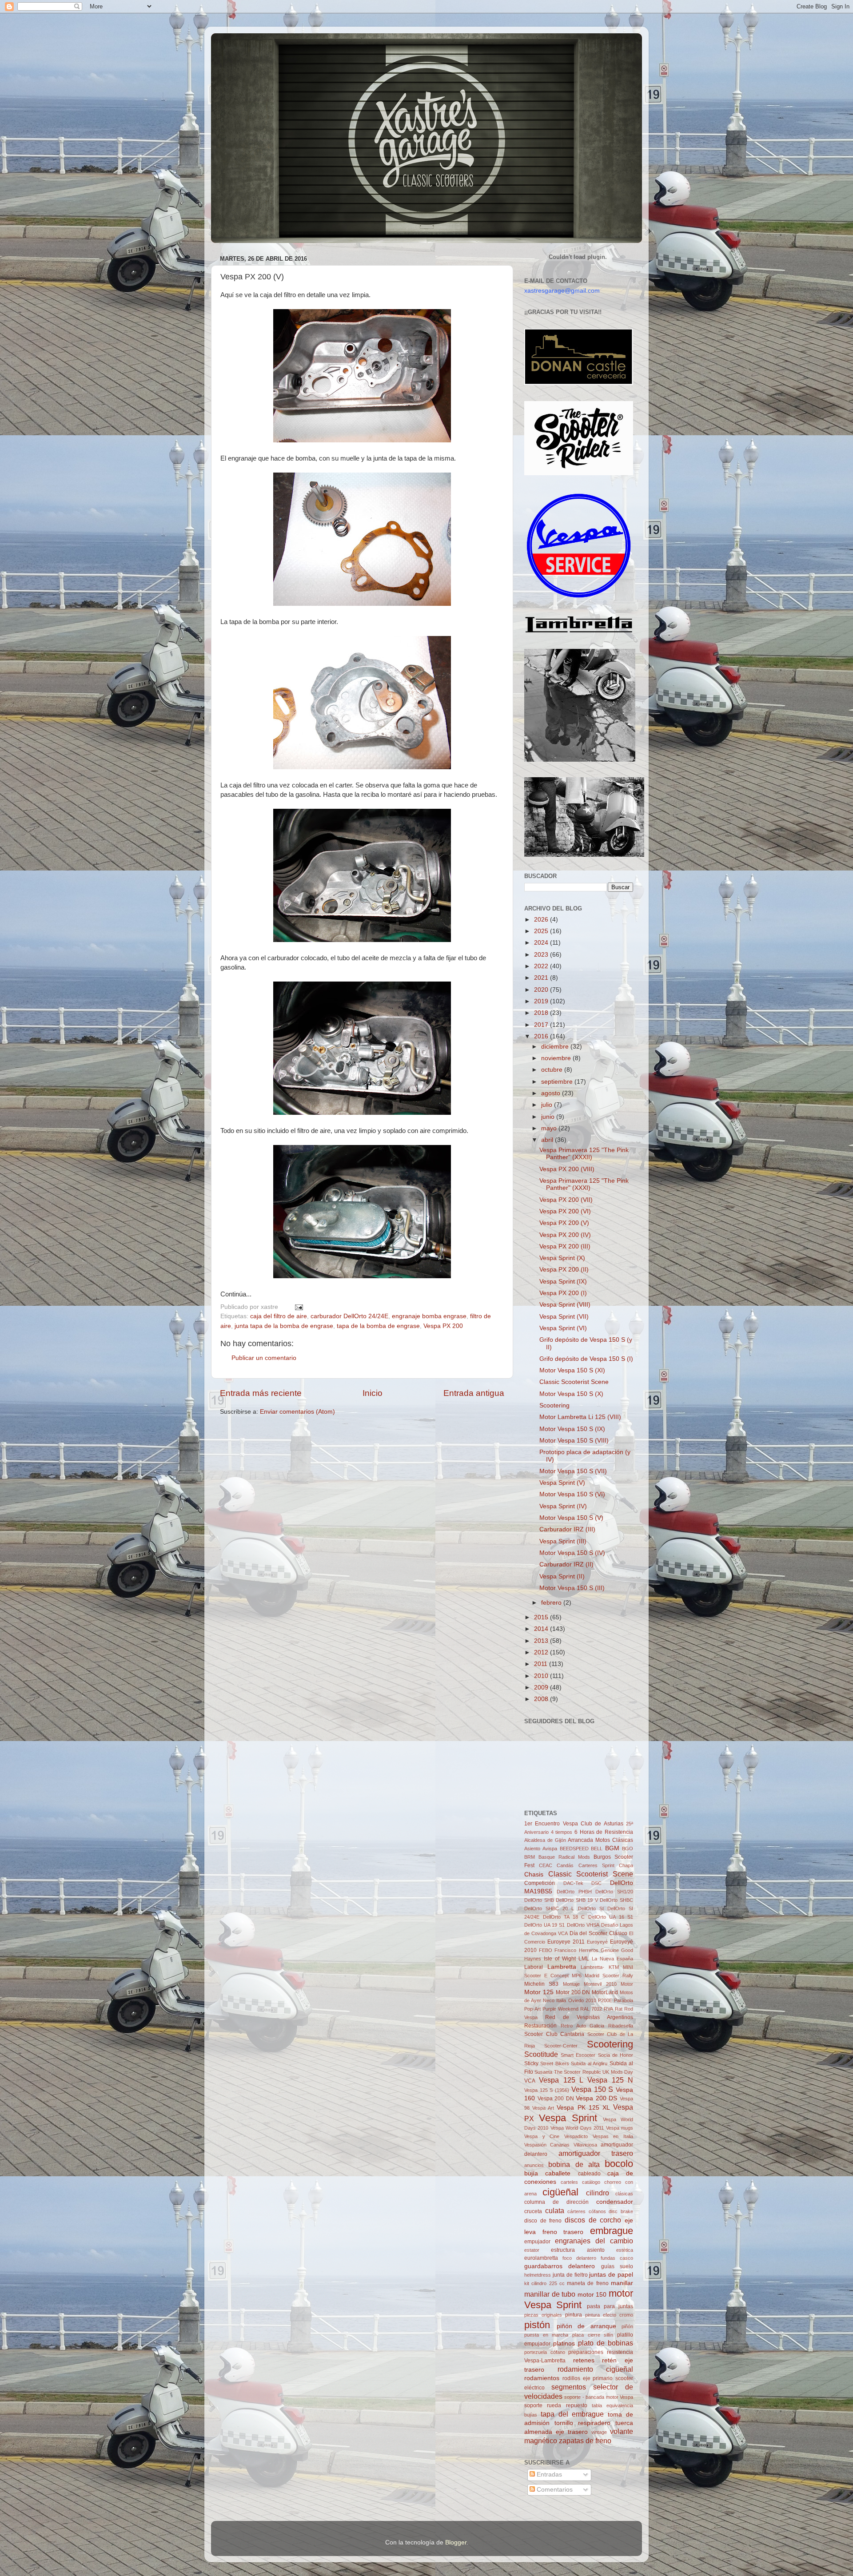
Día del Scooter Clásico (599, 1933)
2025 (542, 931)
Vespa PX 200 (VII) (566, 1200)
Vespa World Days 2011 (577, 2128)
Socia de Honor (616, 2055)
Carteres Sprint (596, 1865)
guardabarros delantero (560, 2266)
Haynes (533, 1959)
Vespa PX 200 (443, 1326)
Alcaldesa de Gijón (545, 1840)
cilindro (598, 2193)
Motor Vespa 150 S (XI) (572, 1370)
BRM (530, 1857)
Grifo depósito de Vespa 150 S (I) (586, 1359)
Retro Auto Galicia (583, 2026)
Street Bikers (554, 2063)
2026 (542, 920)
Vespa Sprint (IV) (563, 1506)
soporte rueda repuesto (556, 2405)
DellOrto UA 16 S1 (611, 1917)
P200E (605, 2000)
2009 (542, 1688)
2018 (542, 1013)
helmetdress (538, 2275)
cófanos (597, 2211)
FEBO (546, 1950)
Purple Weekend (560, 2009)
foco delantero (579, 2258)
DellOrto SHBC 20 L (549, 1908)
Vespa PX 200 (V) (564, 1223)
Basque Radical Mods (564, 1857)
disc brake (621, 2211)
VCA (530, 2081)
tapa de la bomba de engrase (378, 1326)
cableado (589, 2174)
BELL (597, 1849)
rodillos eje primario (588, 2378)
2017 (542, 1025)
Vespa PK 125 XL (583, 2108)
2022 (542, 966)
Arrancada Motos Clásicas (600, 1840)
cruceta (533, 2211)
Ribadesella (621, 2026)
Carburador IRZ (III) (567, 1529)
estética (625, 2250)
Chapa (626, 1865)
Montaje (571, 1984)
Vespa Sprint (568, 2118)
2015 (542, 1617)
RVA (608, 2009)
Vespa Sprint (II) (562, 1576)
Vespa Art (543, 2108)
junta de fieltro (570, 2275)
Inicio (373, 1393)
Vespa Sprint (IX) (563, 1282)
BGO (628, 1849)
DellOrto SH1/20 (614, 1892)
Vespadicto (576, 2136)
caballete (558, 2173)
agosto (552, 1093)
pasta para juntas (610, 2306)
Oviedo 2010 (582, 2000)
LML (584, 1959)
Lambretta (562, 1967)
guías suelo (617, 2266)
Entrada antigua (474, 1393)
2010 (542, 1676)
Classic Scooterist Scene (574, 1382)
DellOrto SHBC (616, 1900)
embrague (612, 2231)
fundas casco (617, 2258)
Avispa (550, 1849)
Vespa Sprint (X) (562, 1258)
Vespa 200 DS (596, 2098)
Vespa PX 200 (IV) (565, 1235)
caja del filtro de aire (279, 1316)
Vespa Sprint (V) (562, 1483)
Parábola (624, 2000)
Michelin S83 (541, 1984)
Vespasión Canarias (547, 2145)
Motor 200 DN (573, 1992)
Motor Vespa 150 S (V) (571, 1518)
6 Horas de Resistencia (604, 1832)
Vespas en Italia (613, 2136)
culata (555, 2210)
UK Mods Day (618, 2072)
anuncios (534, 2165)
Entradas (548, 2475)
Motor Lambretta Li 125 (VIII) (580, 1417)
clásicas (624, 2194)
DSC (596, 1883)
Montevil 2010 (600, 1984)
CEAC (546, 1865)
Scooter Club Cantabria (554, 2034)
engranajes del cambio (594, 2241)
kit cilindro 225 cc (544, 2283)
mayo (550, 1128)
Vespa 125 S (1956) (547, 2090)
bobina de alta (574, 2164)
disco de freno (543, 2221)
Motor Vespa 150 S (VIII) (574, 1441)
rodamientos (542, 2378)
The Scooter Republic (578, 2072)
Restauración (540, 2026)
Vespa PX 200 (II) (564, 1270)
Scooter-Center (561, 2046)
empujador (537, 2242)
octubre (553, 1070)
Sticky (531, 2063)
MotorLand (605, 1992)
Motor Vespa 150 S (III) (572, 1588)
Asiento (532, 1849)
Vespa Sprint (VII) (564, 1317)
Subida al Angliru (589, 2063)
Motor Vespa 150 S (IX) (572, 1429)
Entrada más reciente (261, 1393)
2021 (542, 978)
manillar (622, 2283)
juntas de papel (611, 2275)
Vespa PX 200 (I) (563, 1293)
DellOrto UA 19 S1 (544, 1925)
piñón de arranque (586, 2326)
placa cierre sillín (593, 2335)
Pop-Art (532, 2009)
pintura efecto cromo (609, 2315)
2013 (542, 1641)
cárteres (576, 2211)
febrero (552, 1603)
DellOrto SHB (539, 1900)
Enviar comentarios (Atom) (297, 1412)
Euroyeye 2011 (566, 1942)
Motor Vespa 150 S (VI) (572, 1494)
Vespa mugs (620, 2128)
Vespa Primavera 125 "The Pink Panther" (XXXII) (584, 1154)
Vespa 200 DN (556, 2099)
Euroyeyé (597, 1942)
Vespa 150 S (592, 2089)
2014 (542, 1629)
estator (532, 2250)
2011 (542, 1664)
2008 (542, 1699)
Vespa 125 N (610, 2080)
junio (549, 1117)
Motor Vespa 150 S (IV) (572, 1553)
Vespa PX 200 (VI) (565, 1211)
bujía (531, 2173)
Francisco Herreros (576, 1950)
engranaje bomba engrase (429, 1316)
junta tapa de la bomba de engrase (284, 1326)
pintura (574, 2315)
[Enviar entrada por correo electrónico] (297, 1307)
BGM (612, 1848)
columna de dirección (556, 2202)
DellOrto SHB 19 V (577, 1900)
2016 (542, 1036)
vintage (599, 2432)
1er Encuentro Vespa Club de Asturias (574, 1824)
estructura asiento (578, 2250)
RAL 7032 (591, 2009)
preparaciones (586, 2352)
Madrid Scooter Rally (609, 1976)
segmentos (569, 2387)
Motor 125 (539, 1992)
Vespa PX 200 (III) (565, 1246)
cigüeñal (560, 2192)
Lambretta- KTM (600, 1967)
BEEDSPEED (574, 1849)
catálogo (591, 2182)
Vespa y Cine (542, 2136)
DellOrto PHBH (574, 1892)
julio (548, 1105)
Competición (540, 1883)
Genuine (610, 1950)
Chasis (534, 1874)
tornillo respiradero (582, 2423)
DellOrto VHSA (583, 1925)
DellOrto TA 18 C (564, 1917)
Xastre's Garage (237, 45)
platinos (564, 2343)
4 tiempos (562, 1832)
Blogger (456, 2542)
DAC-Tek (573, 1883)
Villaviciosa (585, 2145)
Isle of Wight (560, 1959)
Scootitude (541, 2054)
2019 (542, 1001)
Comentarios (554, 2490)
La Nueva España (612, 1959)
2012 (542, 1652)
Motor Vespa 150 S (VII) (573, 1471)
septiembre (558, 1082)
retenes (584, 2360)
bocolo (619, 2164)
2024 (542, 943)
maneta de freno (588, 2283)
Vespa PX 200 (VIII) (567, 1169)
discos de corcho (593, 2220)
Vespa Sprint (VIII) (565, 1305)
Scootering (554, 1405)
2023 (542, 955)
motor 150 (592, 2295)
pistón (537, 2325)
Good (627, 1950)
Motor (627, 1984)
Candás (565, 1865)
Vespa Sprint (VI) (563, 1328)
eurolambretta (541, 2258)
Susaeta (543, 2072)
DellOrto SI (591, 1908)
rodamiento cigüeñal (596, 2369)
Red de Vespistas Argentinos (589, 2017)
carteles (569, 2182)
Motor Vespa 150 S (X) (571, 1394)
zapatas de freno (585, 2441)
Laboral (534, 1967)
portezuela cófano (545, 2352)
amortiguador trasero (596, 2153)
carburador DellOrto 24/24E (349, 1316)
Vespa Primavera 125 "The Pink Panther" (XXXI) (584, 1184)
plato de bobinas (606, 2343)
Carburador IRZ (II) (566, 1564)
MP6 (577, 1976)
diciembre (556, 1047)
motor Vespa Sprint (579, 2299)
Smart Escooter (578, 2055)
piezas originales (543, 2315)
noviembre (557, 1058)
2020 (542, 990)
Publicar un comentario (264, 1358)
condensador (615, 2202)
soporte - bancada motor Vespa (599, 2397)
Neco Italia (554, 2000)
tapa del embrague (572, 2414)
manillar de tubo (550, 2294)
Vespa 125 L (561, 2080)
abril (548, 1140)
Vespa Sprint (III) (563, 1541)
